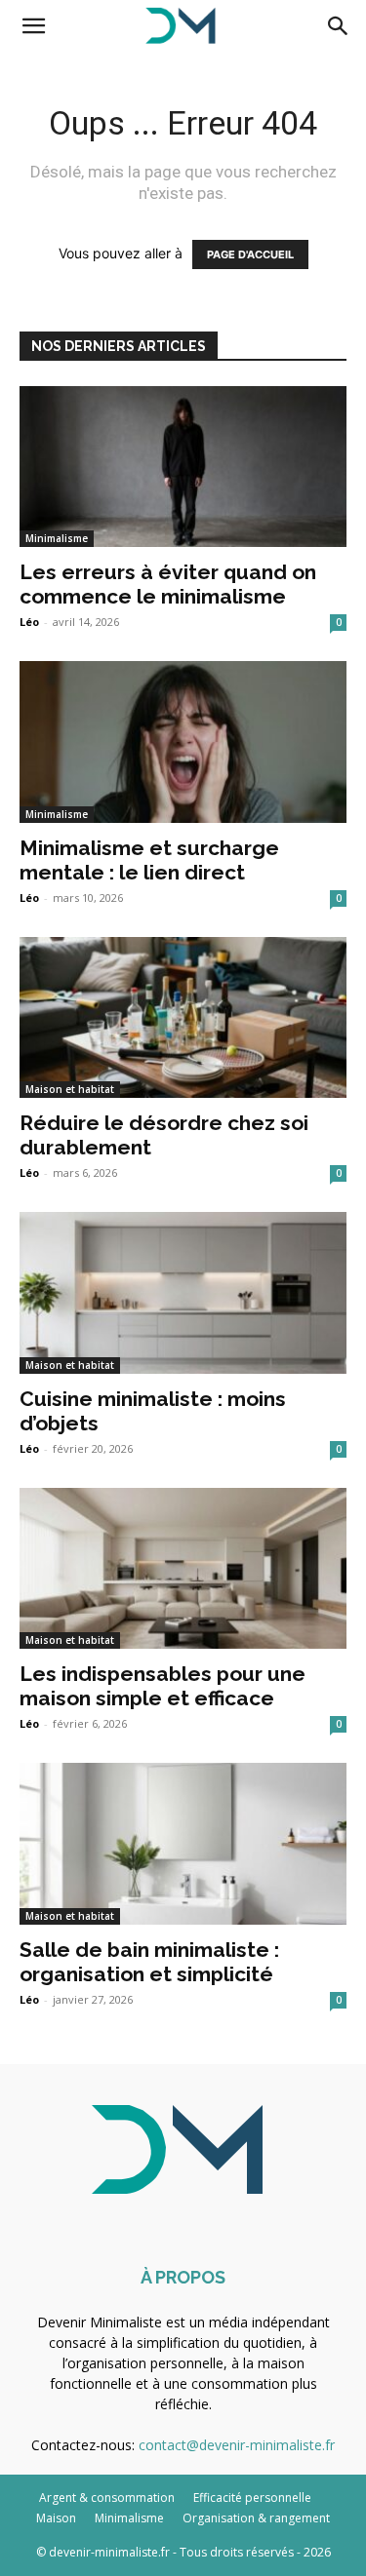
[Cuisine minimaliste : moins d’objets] (183, 1292)
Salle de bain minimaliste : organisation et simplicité (149, 1962)
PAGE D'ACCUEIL (250, 254)
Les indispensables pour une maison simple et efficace (163, 1686)
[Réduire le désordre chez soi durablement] (183, 1017)
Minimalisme (57, 538)
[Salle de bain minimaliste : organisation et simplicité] (183, 1843)
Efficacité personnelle (252, 2498)
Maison (56, 2518)
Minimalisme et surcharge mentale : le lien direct (149, 860)
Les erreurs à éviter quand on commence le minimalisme (168, 584)
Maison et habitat (70, 1089)
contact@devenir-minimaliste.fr (237, 2445)
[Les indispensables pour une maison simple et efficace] (183, 1568)
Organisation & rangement (256, 2518)
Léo (29, 622)
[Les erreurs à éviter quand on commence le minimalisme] (183, 467)
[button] (33, 26)
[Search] (339, 26)
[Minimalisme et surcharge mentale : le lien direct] (183, 742)
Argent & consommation (107, 2498)
